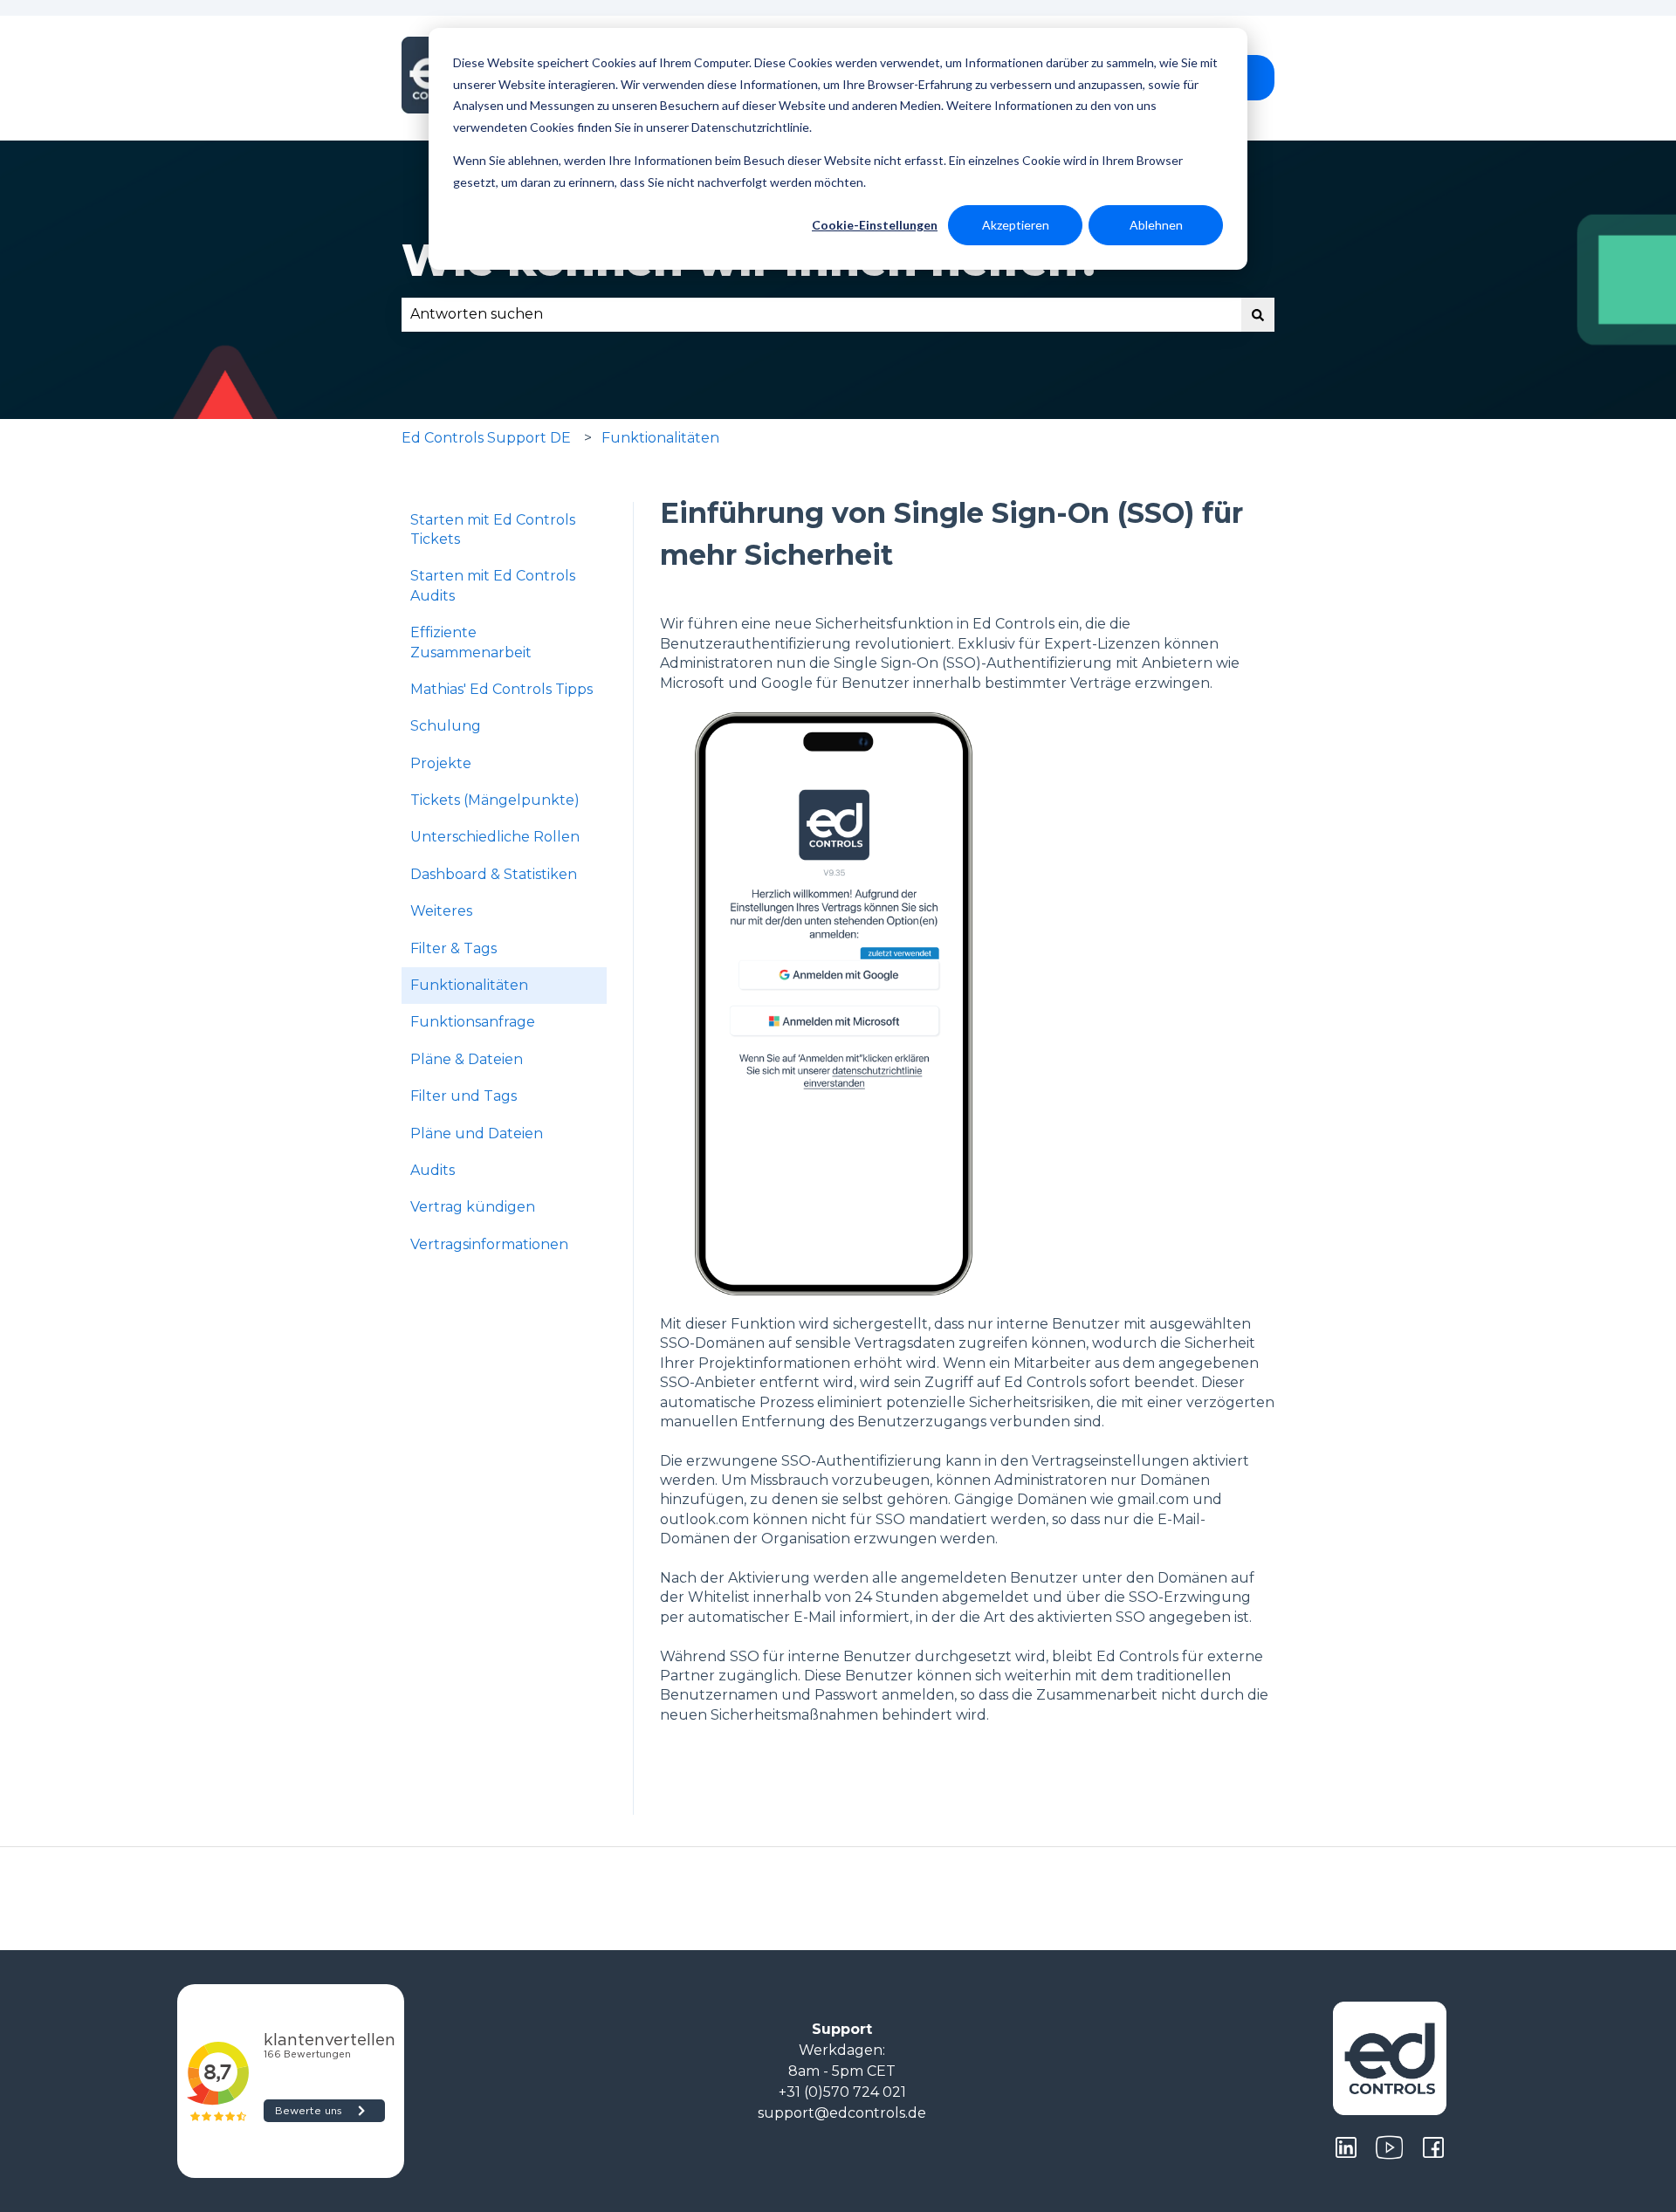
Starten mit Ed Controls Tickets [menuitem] (493, 529)
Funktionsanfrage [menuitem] (473, 1022)
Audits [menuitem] (433, 1170)
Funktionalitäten (660, 438)
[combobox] (821, 314)
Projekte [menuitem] (441, 763)
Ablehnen (1156, 225)
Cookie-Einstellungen (875, 225)
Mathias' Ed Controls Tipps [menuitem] (501, 689)
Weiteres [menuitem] (441, 911)
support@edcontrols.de (842, 2113)
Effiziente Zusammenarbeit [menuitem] (471, 642)
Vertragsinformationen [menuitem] (489, 1244)
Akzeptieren (1016, 225)
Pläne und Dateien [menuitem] (477, 1133)
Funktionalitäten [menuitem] (469, 985)
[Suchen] (1258, 314)
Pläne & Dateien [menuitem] (467, 1059)
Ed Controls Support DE (486, 438)
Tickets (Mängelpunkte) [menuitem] (495, 800)
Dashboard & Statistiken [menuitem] (494, 874)
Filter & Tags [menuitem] (453, 948)
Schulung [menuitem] (446, 726)
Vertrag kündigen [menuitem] (473, 1207)
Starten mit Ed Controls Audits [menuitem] (493, 585)
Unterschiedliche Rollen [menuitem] (495, 837)
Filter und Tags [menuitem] (464, 1096)
